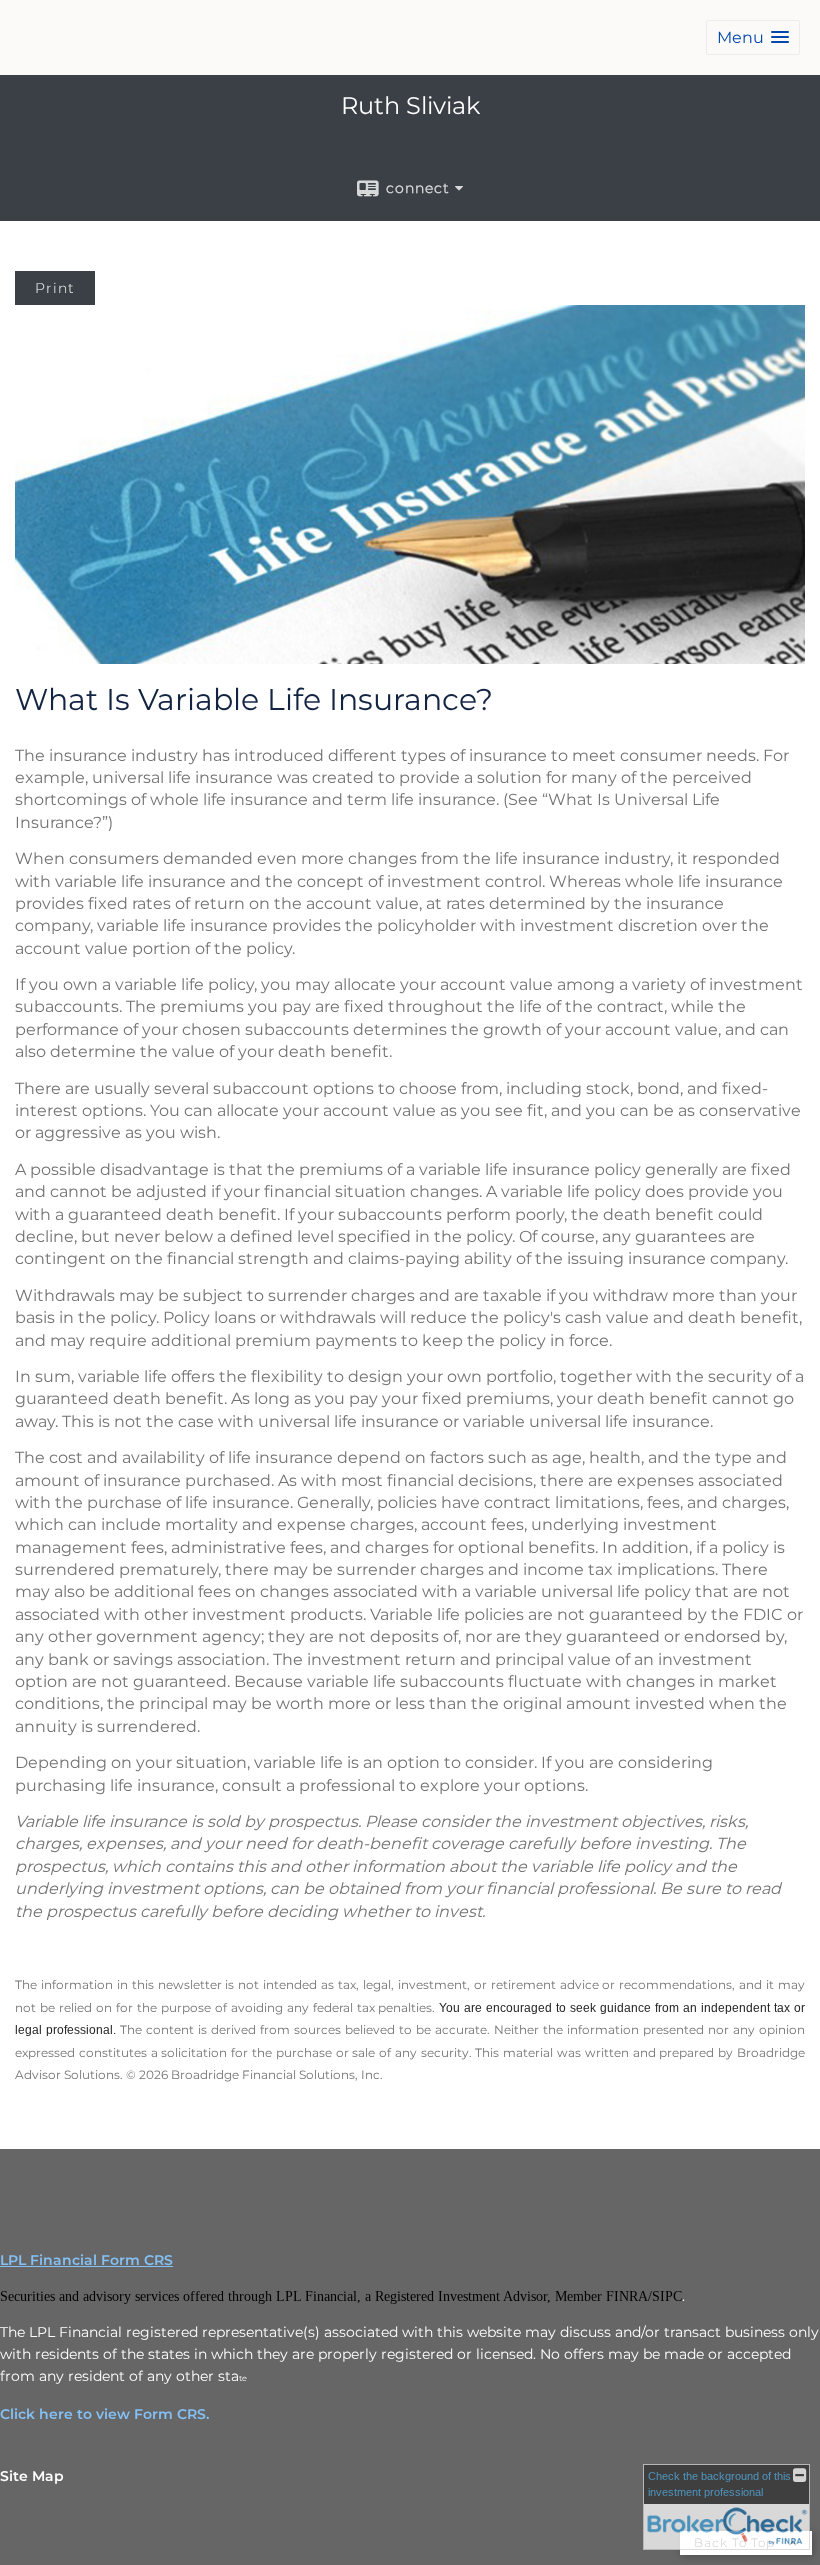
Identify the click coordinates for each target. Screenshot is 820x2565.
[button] (753, 37)
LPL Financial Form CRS (86, 2260)
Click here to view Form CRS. (104, 2414)
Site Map (32, 2476)
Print (55, 288)
